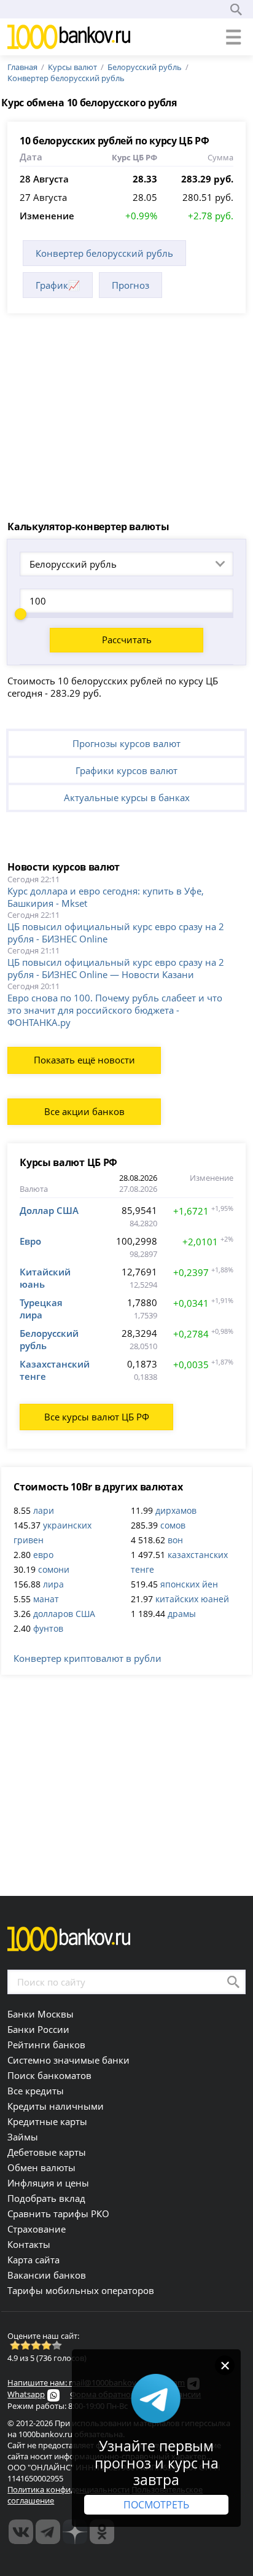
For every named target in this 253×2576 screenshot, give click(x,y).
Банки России (38, 2029)
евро (43, 1555)
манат (46, 1599)
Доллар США (49, 1210)
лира (53, 1584)
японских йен (189, 1584)
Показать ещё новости (84, 1060)
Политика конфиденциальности (68, 2489)
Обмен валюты (41, 2167)
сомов (173, 1525)
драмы (182, 1614)
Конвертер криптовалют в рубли (88, 1658)
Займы (23, 2137)
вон (175, 1540)
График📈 (58, 285)
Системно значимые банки (68, 2060)
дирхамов (176, 1510)
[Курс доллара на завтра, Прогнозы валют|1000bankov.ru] (48, 2532)
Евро (30, 1241)
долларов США (64, 1614)
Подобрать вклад (46, 2198)
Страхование (37, 2229)
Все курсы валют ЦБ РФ (97, 1417)
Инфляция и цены (48, 2183)
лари (44, 1510)
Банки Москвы (41, 2014)
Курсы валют (72, 67)
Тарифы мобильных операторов (81, 2290)
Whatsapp (26, 2394)
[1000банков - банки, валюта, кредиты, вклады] (102, 2532)
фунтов (48, 1628)
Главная (22, 67)
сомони (54, 1569)
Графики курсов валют (126, 770)
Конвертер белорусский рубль (66, 78)
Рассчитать (127, 640)
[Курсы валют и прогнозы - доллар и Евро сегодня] (21, 2532)
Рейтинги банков (46, 2045)
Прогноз (130, 285)
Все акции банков (84, 1111)
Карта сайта (33, 2260)
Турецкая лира (41, 1309)
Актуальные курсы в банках (127, 797)
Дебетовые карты (47, 2152)
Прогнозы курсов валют (126, 743)
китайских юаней (192, 1599)
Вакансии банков (47, 2275)
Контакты (29, 2244)
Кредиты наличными (56, 2106)
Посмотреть (156, 2505)
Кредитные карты (47, 2121)
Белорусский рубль (145, 67)
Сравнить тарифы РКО (58, 2214)
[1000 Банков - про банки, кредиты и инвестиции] (75, 2532)
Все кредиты (36, 2091)
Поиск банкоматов (49, 2075)
